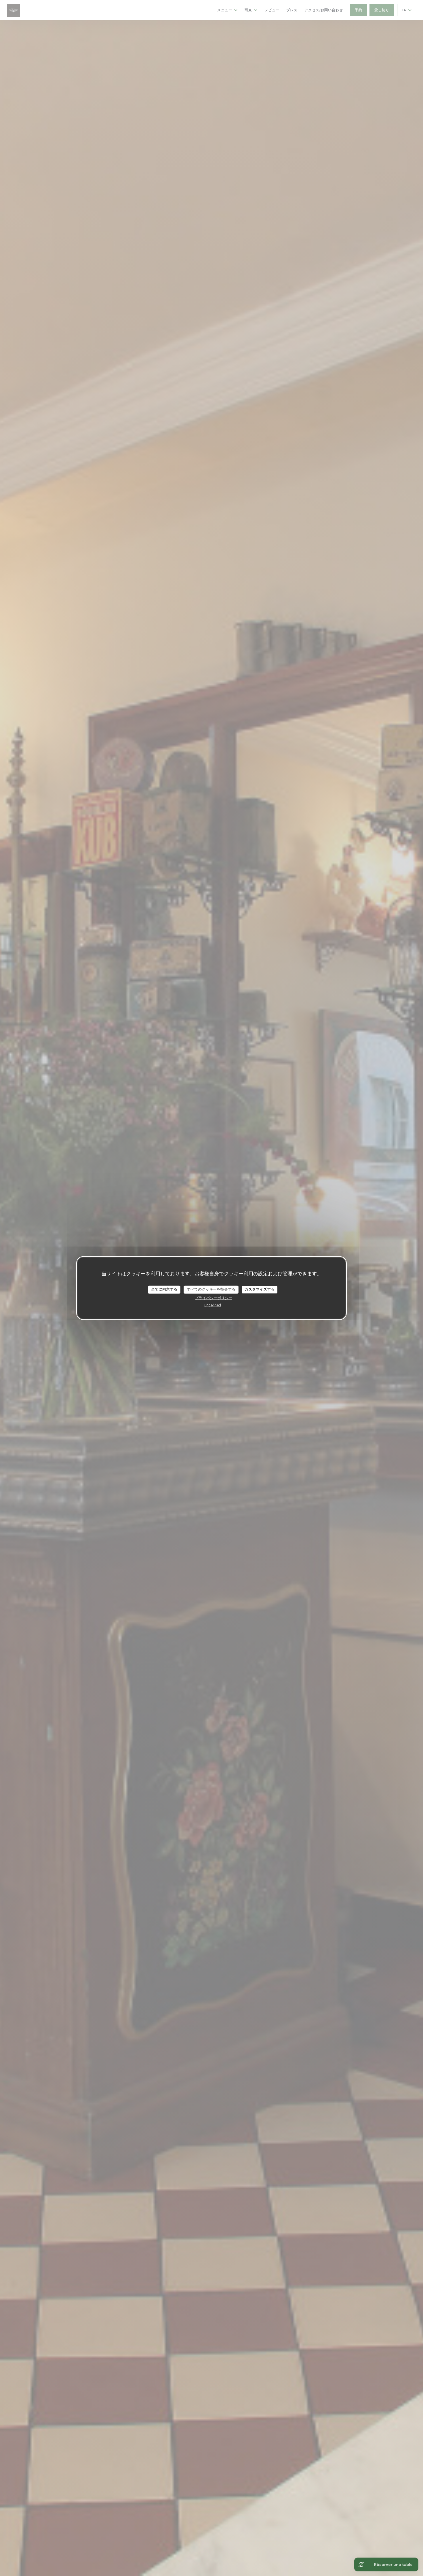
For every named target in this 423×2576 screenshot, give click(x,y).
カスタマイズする (260, 1289)
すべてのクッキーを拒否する (211, 1289)
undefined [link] (213, 1305)
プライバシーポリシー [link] (214, 1298)
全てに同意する (164, 1289)
